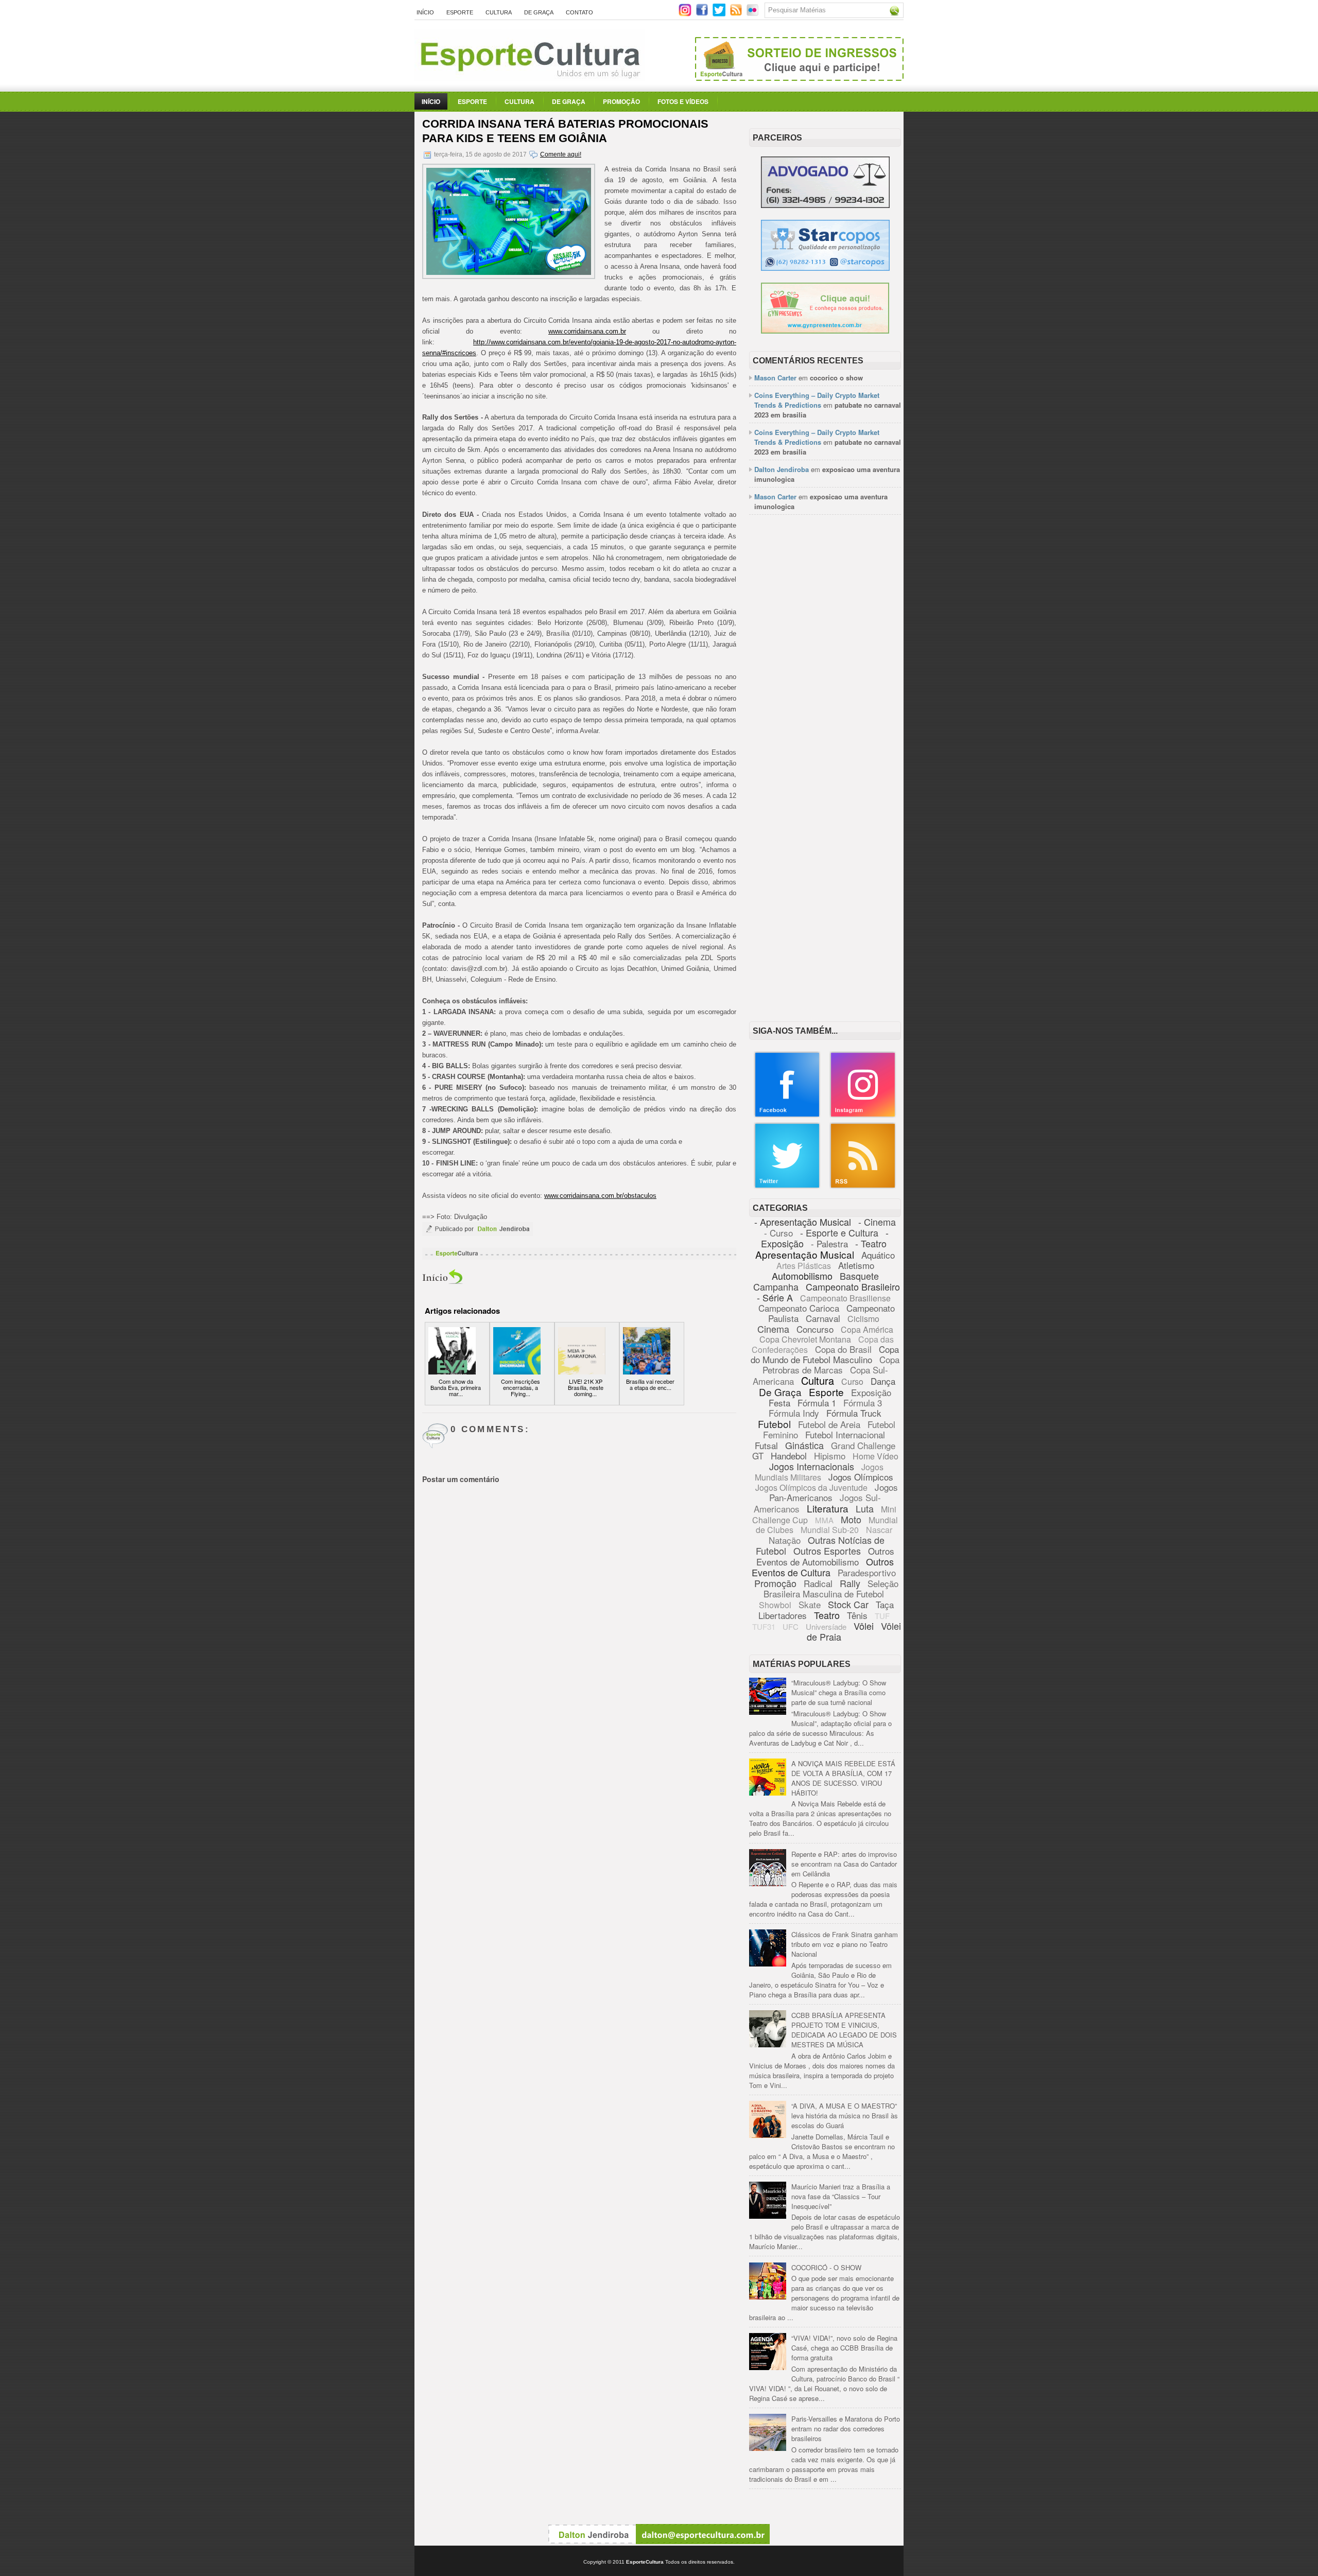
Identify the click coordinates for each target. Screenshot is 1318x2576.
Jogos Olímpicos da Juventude (811, 1487)
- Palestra (829, 1243)
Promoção (621, 101)
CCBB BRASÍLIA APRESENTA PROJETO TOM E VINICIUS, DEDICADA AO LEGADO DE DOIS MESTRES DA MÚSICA (844, 2030)
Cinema (773, 1329)
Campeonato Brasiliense (845, 1298)
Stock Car (848, 1604)
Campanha (776, 1286)
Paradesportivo (867, 1572)
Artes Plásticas (804, 1266)
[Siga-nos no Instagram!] (686, 14)
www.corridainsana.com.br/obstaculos (600, 1196)
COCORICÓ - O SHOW (826, 2267)
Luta (865, 1508)
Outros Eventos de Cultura (823, 1567)
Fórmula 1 (817, 1403)
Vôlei (864, 1626)
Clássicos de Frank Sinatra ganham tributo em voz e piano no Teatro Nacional (845, 1944)
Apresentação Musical (805, 1254)
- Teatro (871, 1243)
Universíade (826, 1626)
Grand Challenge (863, 1445)
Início (425, 12)
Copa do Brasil (843, 1349)
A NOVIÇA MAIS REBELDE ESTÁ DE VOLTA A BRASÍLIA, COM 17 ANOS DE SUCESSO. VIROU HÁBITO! (843, 1778)
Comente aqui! (561, 154)
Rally (850, 1583)
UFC (791, 1626)
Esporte (460, 12)
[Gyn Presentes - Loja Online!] (825, 331)
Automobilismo (802, 1276)
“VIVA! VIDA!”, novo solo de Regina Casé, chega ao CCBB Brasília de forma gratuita (844, 2348)
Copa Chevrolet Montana (805, 1339)
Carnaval (823, 1318)
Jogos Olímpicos (861, 1477)
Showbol (775, 1605)
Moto (851, 1519)
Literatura (828, 1508)
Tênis (857, 1615)
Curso (852, 1381)
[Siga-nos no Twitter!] (720, 14)
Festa (779, 1403)
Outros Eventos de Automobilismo (825, 1556)
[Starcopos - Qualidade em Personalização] (825, 268)
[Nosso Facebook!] (787, 1115)
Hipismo (830, 1456)
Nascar (879, 1530)
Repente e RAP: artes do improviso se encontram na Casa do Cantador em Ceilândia (844, 1864)
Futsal (766, 1445)
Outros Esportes (827, 1551)
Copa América (867, 1329)
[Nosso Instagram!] (863, 1115)
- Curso (778, 1233)
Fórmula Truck (854, 1413)
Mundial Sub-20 (830, 1530)
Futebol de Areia (829, 1424)
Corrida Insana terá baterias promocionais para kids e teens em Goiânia (565, 131)
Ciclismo (863, 1319)
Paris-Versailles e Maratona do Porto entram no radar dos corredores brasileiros (846, 2429)
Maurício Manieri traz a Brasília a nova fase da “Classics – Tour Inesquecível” (841, 2196)
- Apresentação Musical (803, 1222)
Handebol (789, 1456)
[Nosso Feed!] (863, 1186)
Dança (883, 1381)
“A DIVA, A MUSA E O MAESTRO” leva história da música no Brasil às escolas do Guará (845, 2116)
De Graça (539, 12)
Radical (818, 1583)
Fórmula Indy (794, 1413)
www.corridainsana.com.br (587, 331)
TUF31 (764, 1626)
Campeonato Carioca (799, 1308)
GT (758, 1456)
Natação (785, 1540)
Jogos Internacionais (812, 1466)
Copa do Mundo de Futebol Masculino (825, 1354)
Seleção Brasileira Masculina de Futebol (831, 1588)
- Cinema (877, 1222)
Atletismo (856, 1265)
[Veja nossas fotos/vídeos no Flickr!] (753, 13)
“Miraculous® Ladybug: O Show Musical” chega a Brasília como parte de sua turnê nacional (839, 1692)
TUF (882, 1616)
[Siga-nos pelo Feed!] (737, 14)
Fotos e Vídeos (683, 101)
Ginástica (804, 1445)
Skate (810, 1604)
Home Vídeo (875, 1456)
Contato (579, 12)
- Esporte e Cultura (839, 1232)
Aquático (878, 1255)
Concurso (815, 1329)
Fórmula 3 (863, 1403)
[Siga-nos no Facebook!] (703, 14)
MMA (824, 1520)
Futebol (774, 1424)
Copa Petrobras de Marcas (831, 1364)
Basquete (859, 1276)
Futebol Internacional (845, 1434)
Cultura (499, 12)
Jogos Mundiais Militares (819, 1472)
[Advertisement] (825, 681)
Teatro (827, 1615)
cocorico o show (836, 378)
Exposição (871, 1392)
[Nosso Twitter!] (787, 1186)
